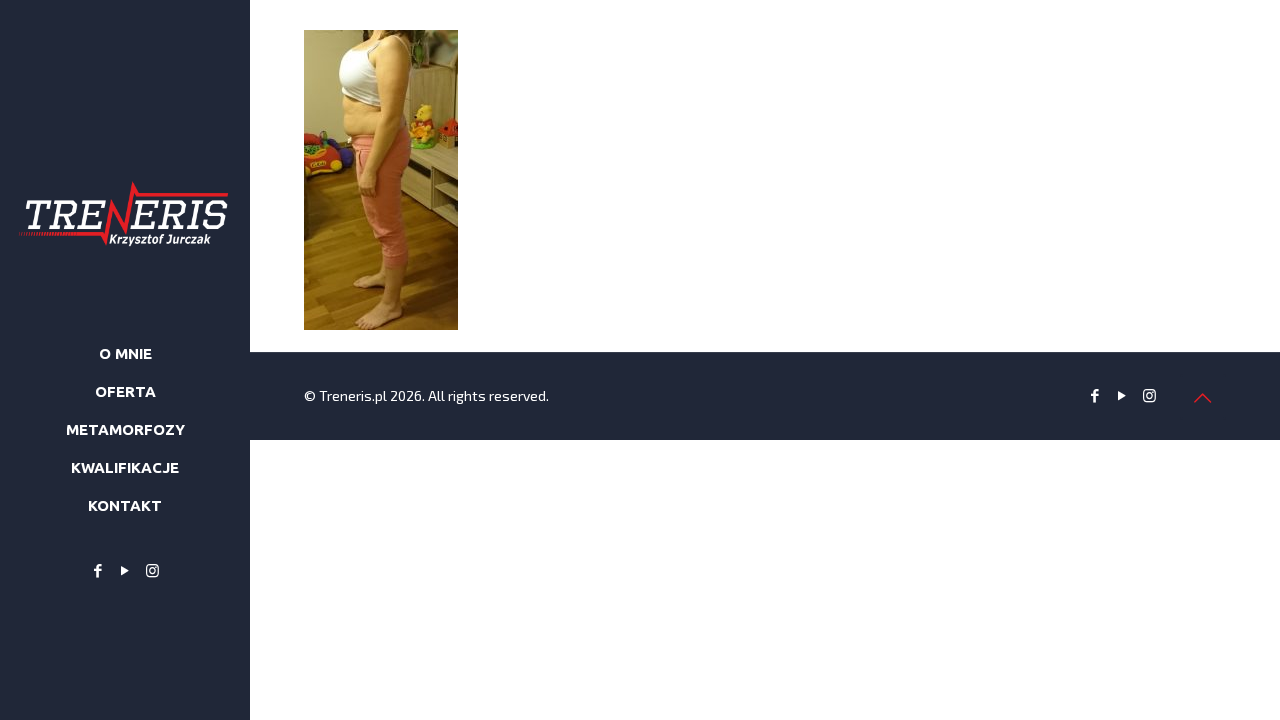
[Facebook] (98, 570)
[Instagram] (152, 570)
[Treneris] (125, 160)
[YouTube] (125, 570)
